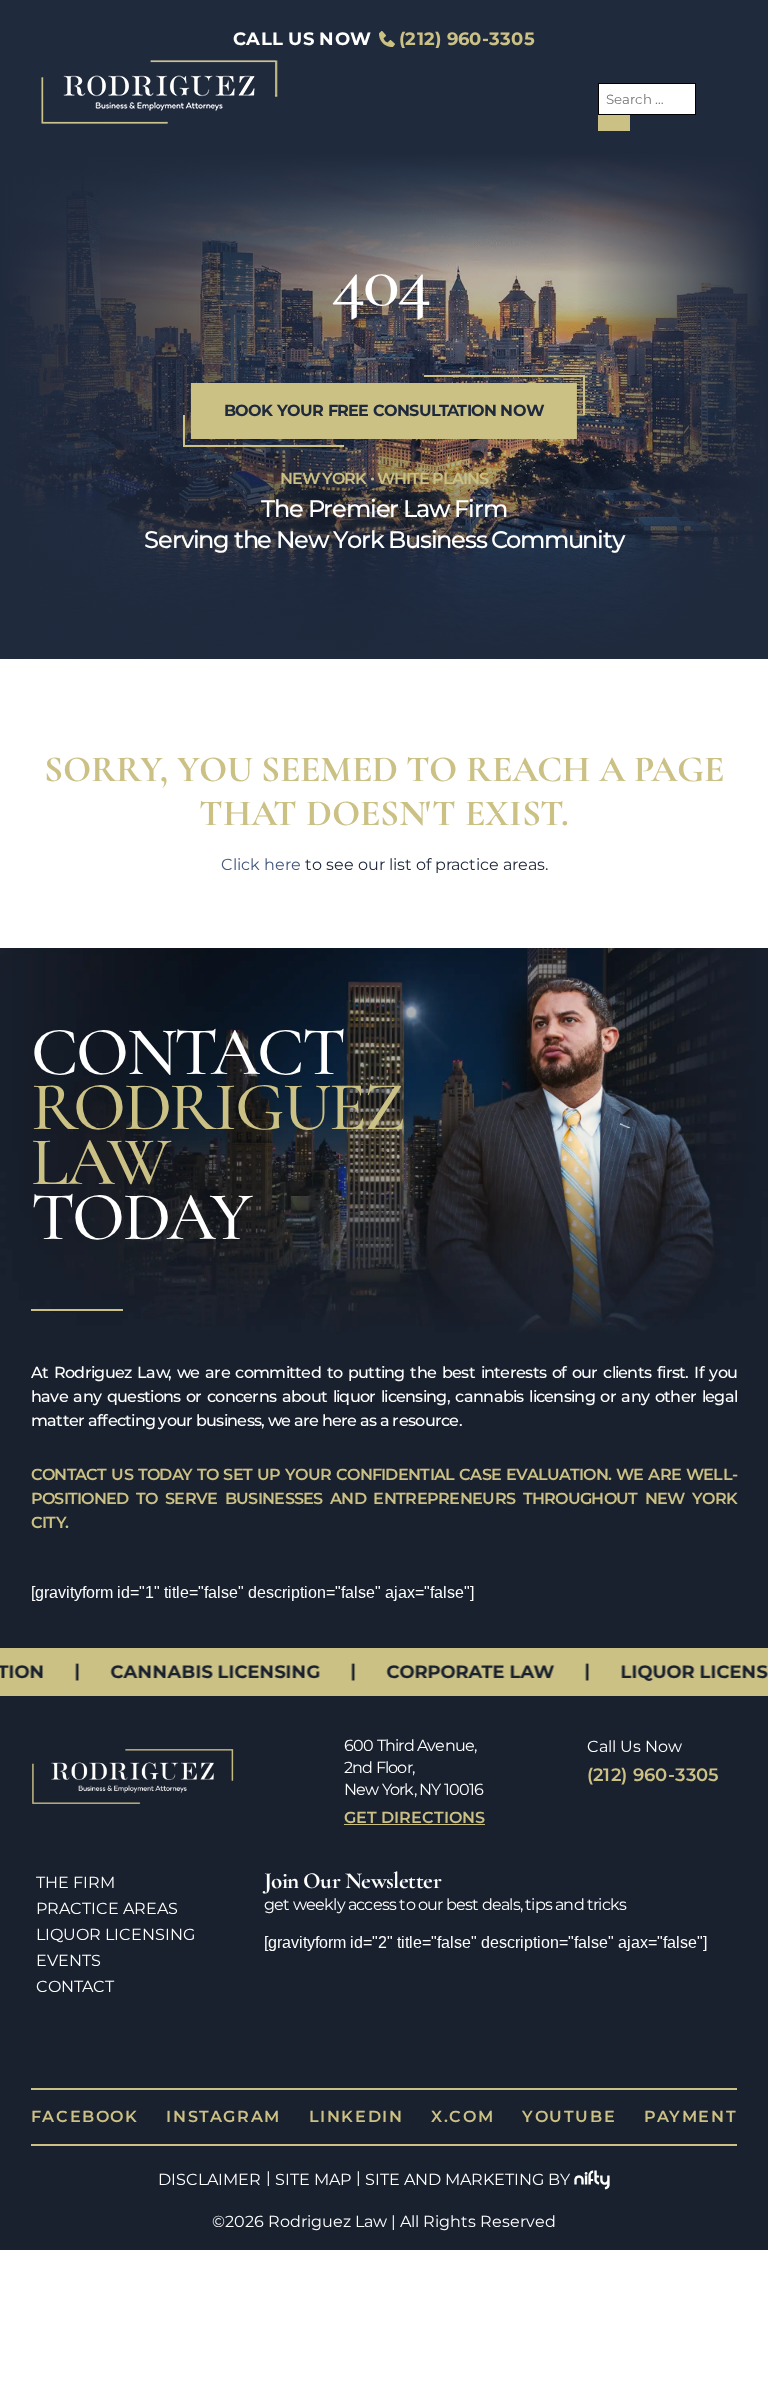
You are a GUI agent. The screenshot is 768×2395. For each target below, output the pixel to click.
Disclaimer (209, 2091)
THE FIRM (75, 1882)
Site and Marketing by (467, 2091)
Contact (75, 1986)
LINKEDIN (356, 2028)
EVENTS (68, 1960)
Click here (261, 864)
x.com (462, 2028)
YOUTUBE (569, 2028)
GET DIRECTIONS (414, 1817)
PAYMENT (690, 2028)
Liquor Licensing (115, 1934)
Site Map (313, 2091)
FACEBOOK (85, 2028)
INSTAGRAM (223, 2028)
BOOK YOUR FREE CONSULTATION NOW (384, 410)
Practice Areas (107, 1908)
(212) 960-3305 (467, 39)
